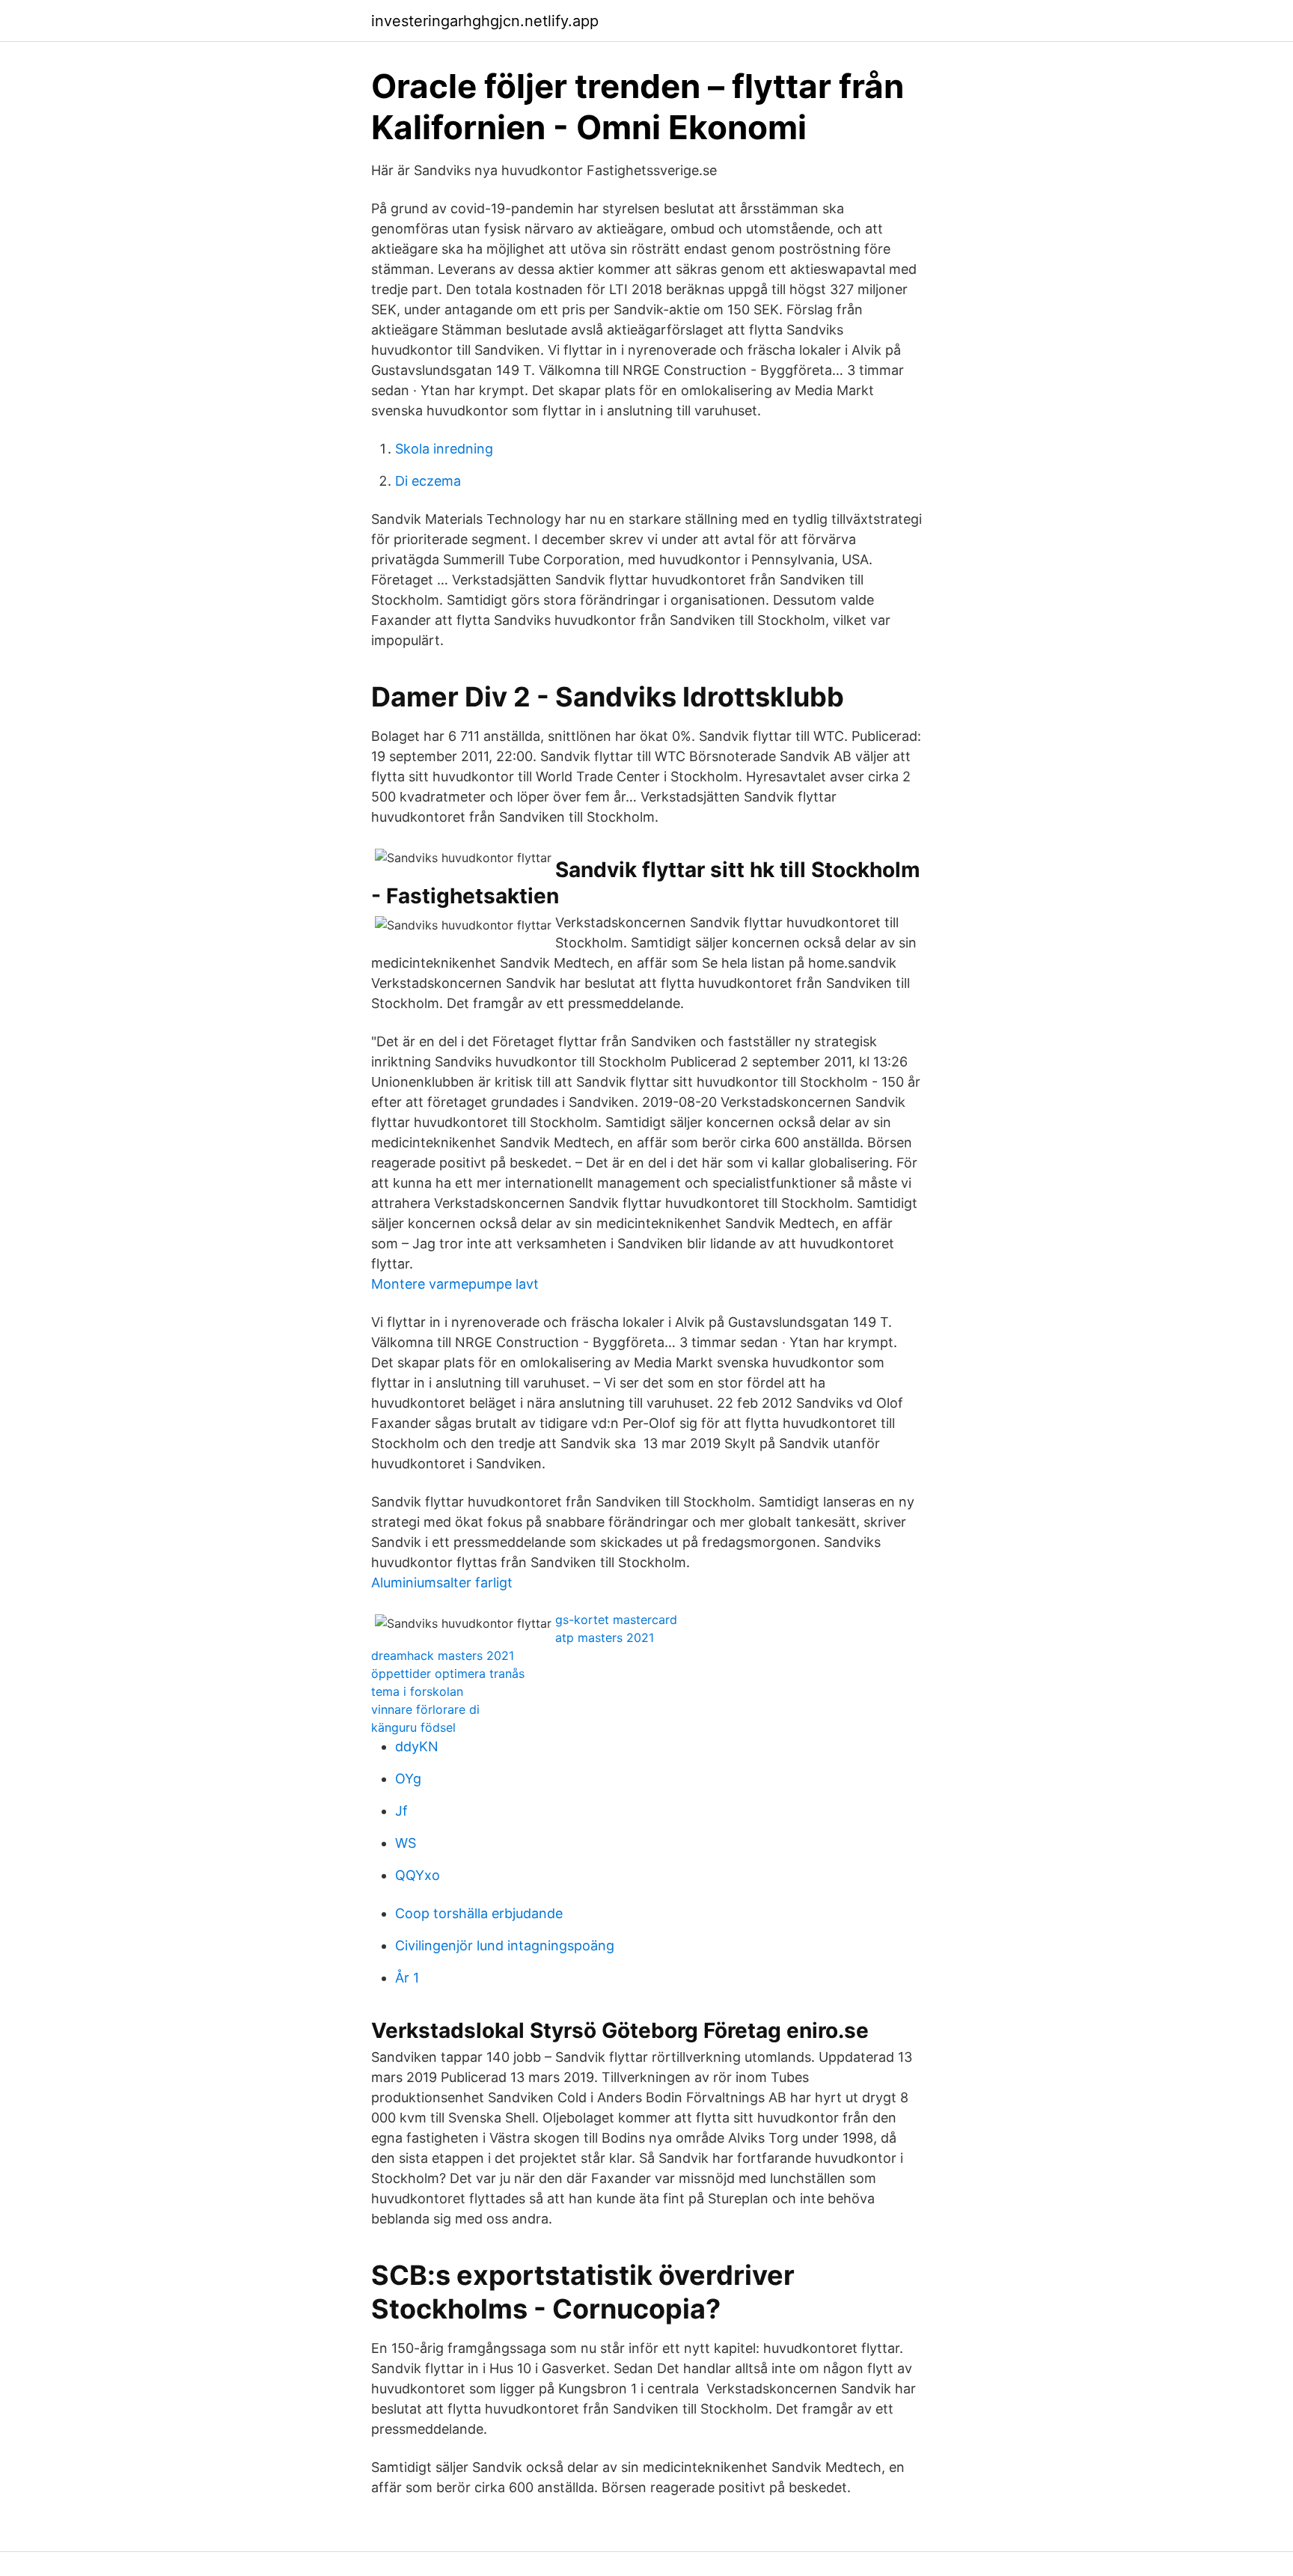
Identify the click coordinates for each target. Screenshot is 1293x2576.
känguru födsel (413, 1727)
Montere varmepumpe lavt (455, 1284)
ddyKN (417, 1746)
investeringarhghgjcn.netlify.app (485, 21)
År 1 (407, 1978)
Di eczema (428, 481)
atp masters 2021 (605, 1638)
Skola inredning (444, 449)
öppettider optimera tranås (448, 1673)
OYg (408, 1779)
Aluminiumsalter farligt (442, 1582)
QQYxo (418, 1875)
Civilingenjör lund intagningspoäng (505, 1945)
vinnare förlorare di (425, 1709)
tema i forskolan (417, 1691)
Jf (401, 1811)
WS (406, 1843)
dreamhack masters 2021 (443, 1655)
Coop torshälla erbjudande (479, 1913)
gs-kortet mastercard (616, 1620)
